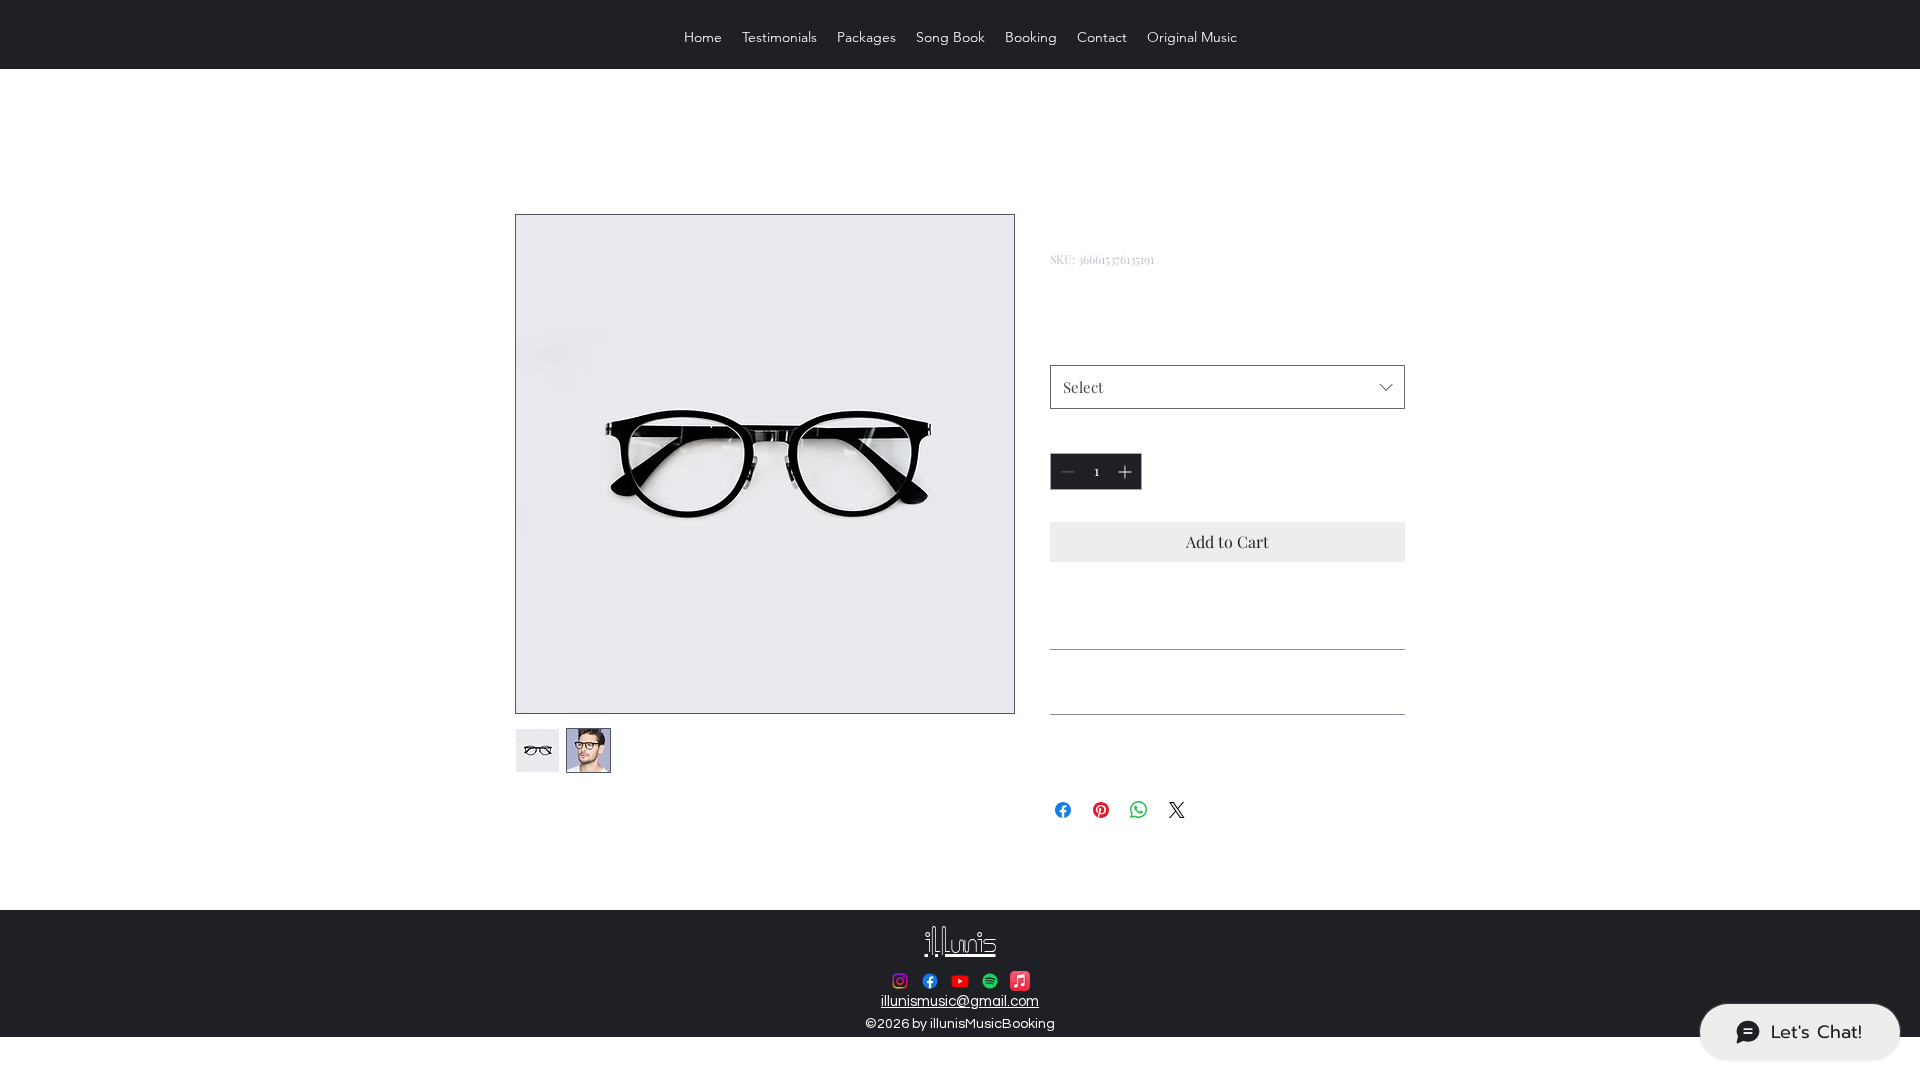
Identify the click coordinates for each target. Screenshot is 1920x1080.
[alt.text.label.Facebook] (930, 981)
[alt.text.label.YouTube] (960, 981)
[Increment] (1126, 471)
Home (536, 141)
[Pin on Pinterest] (1101, 810)
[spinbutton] (1096, 471)
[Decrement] (1065, 471)
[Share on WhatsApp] (1139, 810)
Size (1068, 343)
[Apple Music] (1020, 981)
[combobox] (1227, 387)
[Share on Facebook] (1063, 810)
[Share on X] (1177, 810)
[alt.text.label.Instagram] (900, 981)
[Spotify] (990, 981)
